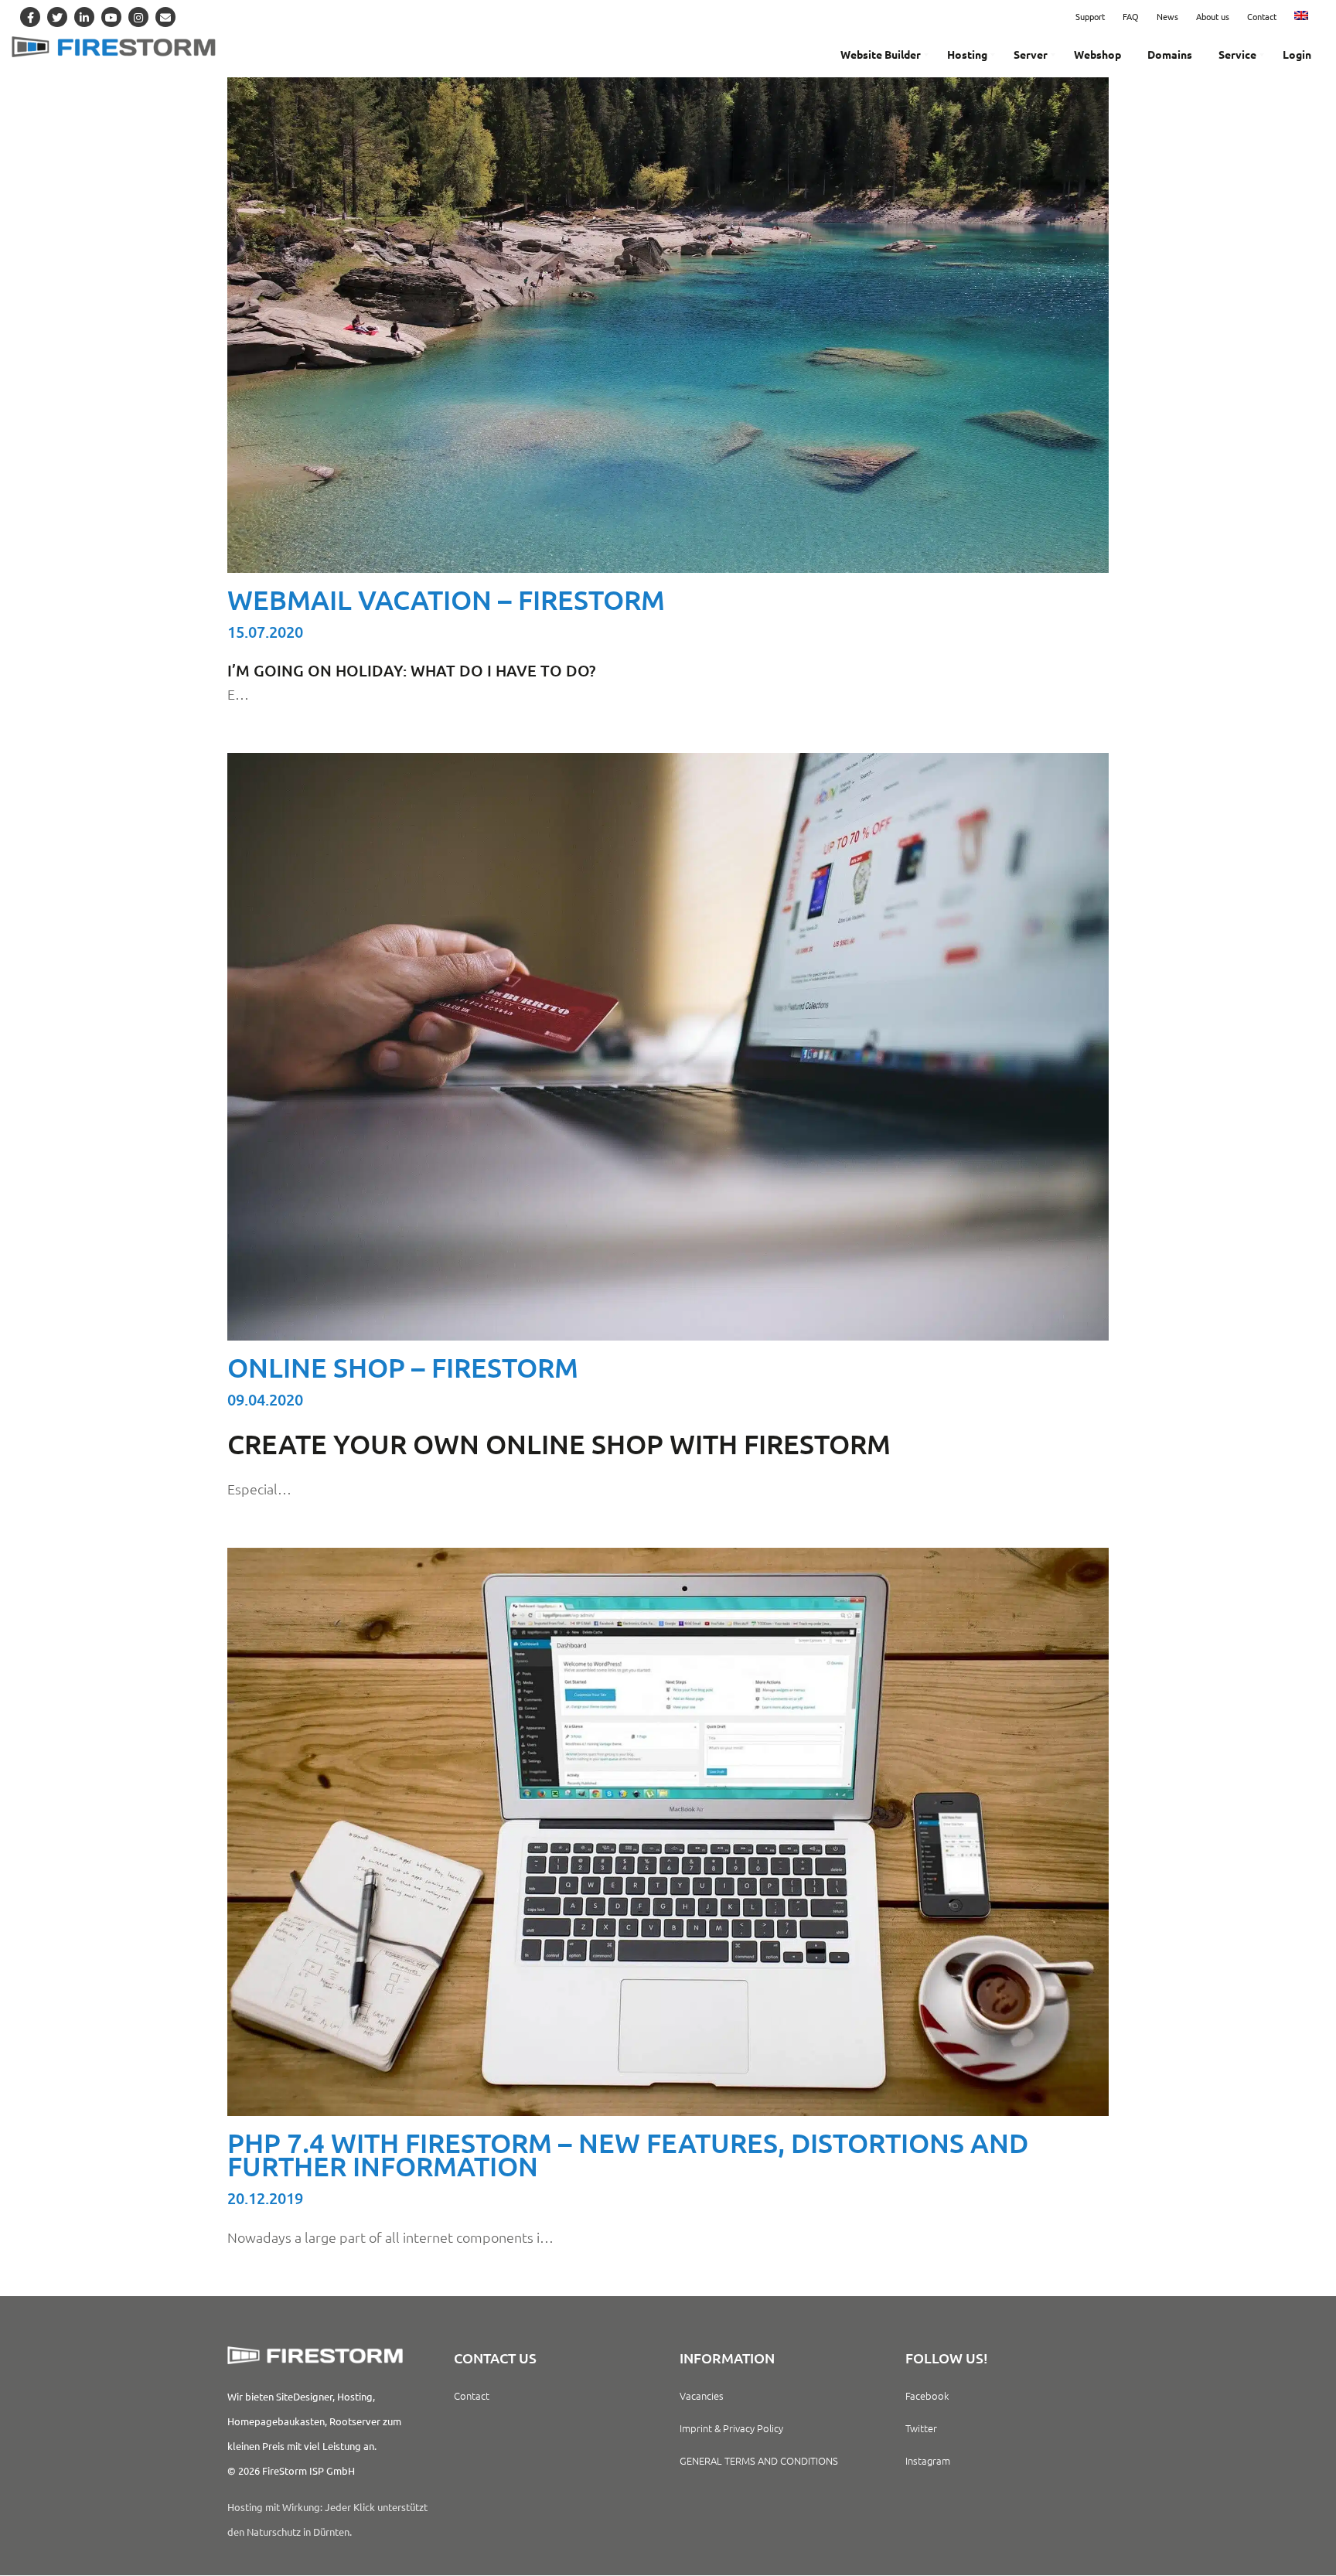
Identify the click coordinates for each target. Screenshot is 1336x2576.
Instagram (928, 2460)
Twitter (921, 2428)
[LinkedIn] (84, 17)
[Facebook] (30, 17)
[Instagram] (138, 17)
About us (1213, 16)
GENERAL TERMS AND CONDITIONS (759, 2460)
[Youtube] (111, 17)
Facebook (927, 2395)
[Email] (165, 17)
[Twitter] (57, 17)
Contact (1262, 16)
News (1167, 16)
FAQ (1131, 16)
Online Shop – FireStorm (403, 1367)
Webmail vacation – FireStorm (446, 600)
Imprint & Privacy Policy (731, 2428)
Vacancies (702, 2395)
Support (1090, 16)
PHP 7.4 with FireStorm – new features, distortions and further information (628, 2154)
